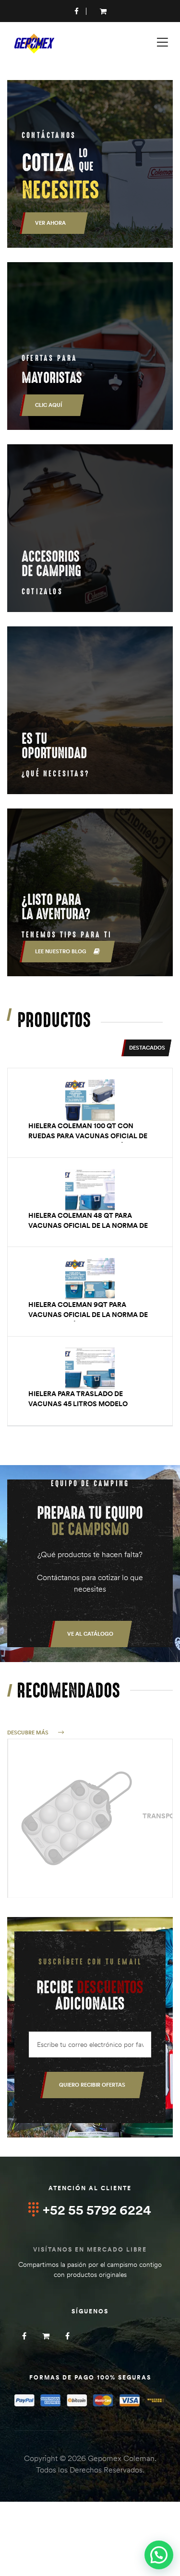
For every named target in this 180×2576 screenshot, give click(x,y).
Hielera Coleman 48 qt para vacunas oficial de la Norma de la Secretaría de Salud (88, 1225)
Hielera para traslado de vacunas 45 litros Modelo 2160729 (78, 1404)
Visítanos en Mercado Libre (90, 2249)
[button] (90, 1634)
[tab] (147, 1048)
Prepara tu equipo (90, 1521)
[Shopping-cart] (46, 2336)
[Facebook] (24, 2336)
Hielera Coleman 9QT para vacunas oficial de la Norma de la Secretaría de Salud (88, 1315)
